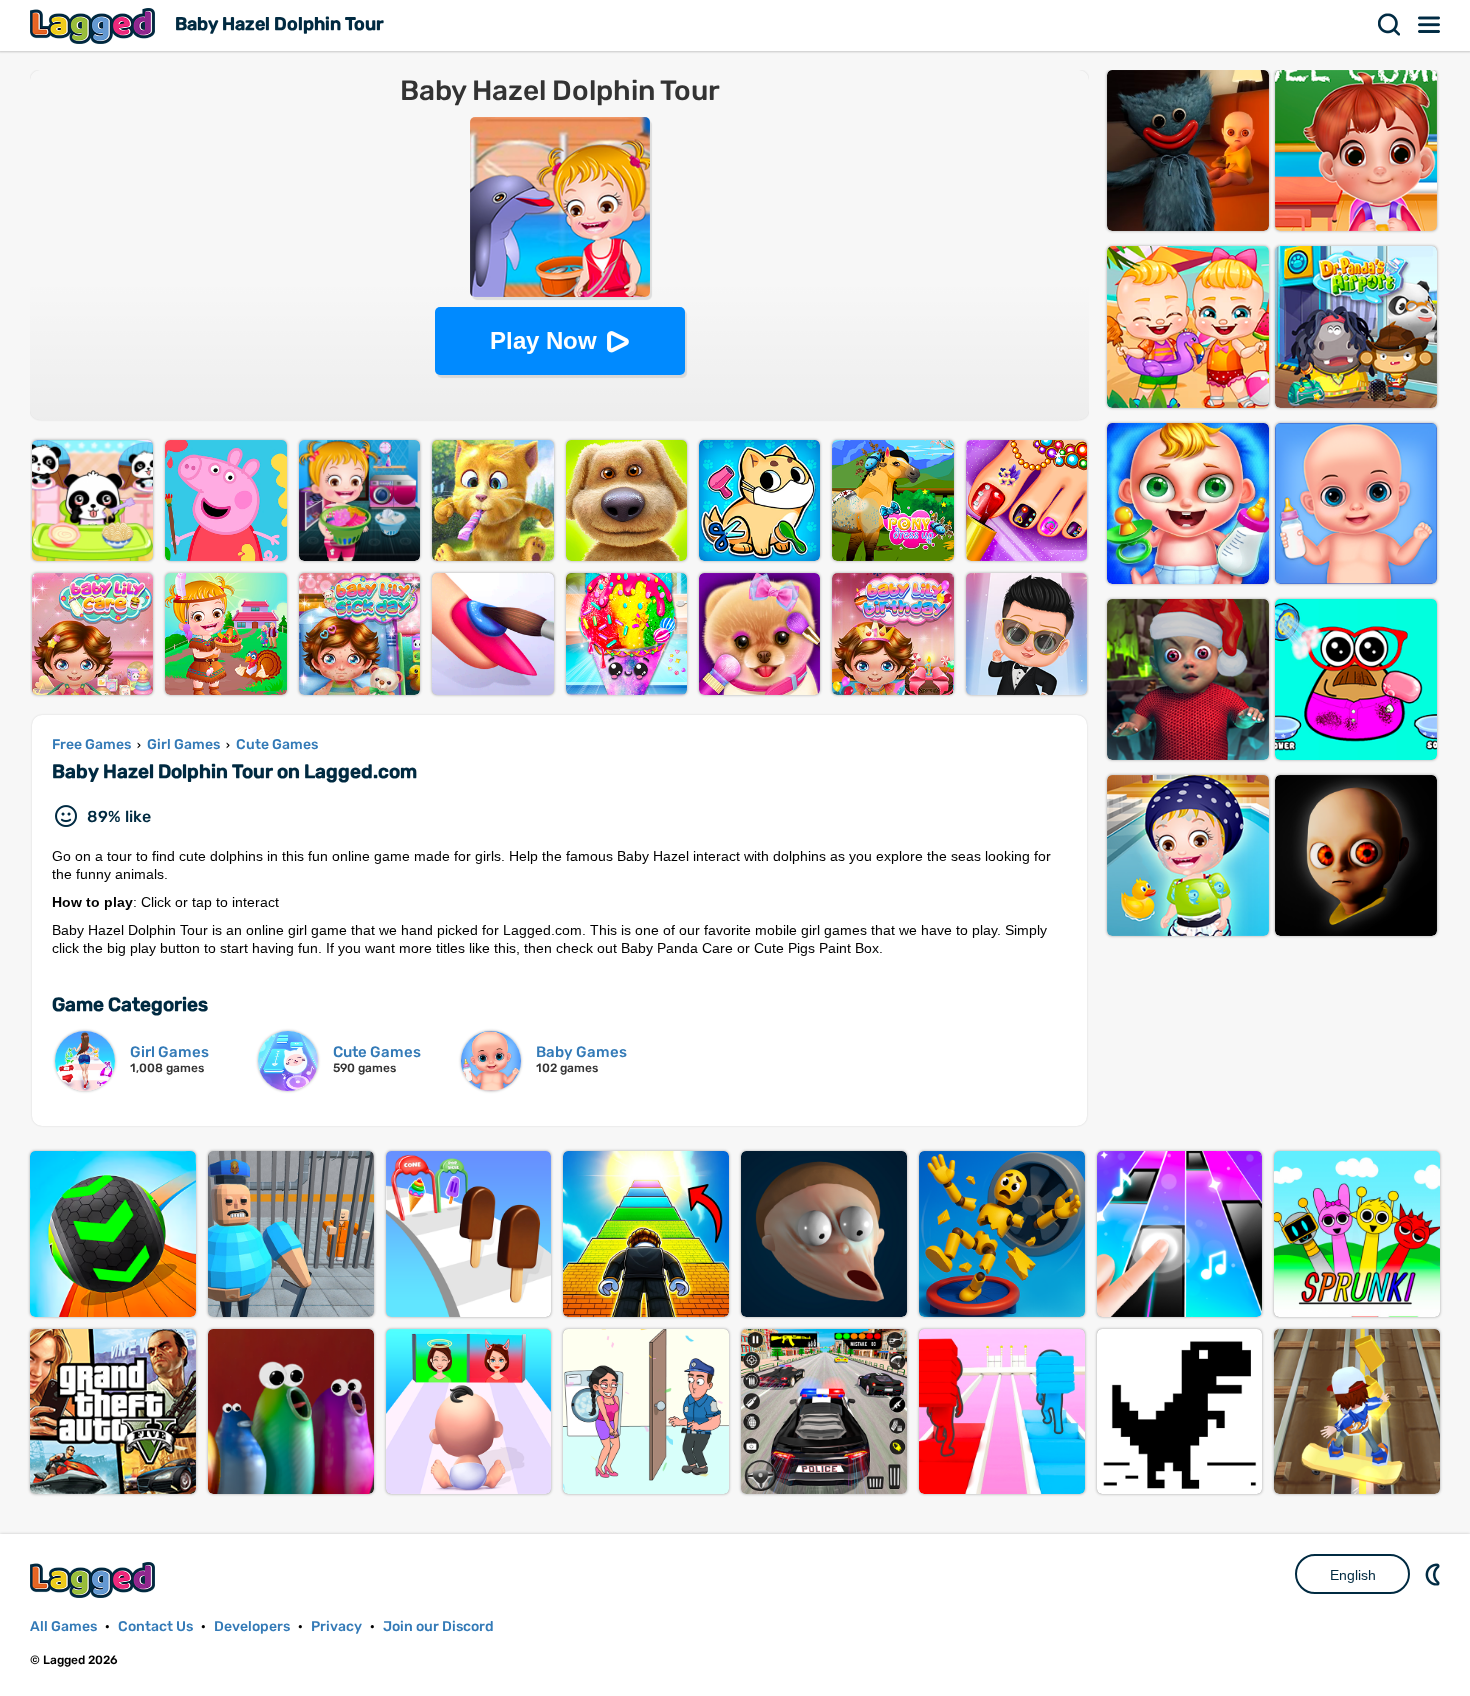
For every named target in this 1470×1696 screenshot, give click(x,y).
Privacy (336, 1626)
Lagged (95, 25)
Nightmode (1435, 1574)
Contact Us (155, 1626)
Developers (252, 1626)
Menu (1430, 25)
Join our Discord (438, 1626)
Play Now (543, 340)
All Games (63, 1626)
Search (1390, 25)
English (1353, 1575)
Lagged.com (95, 1579)
